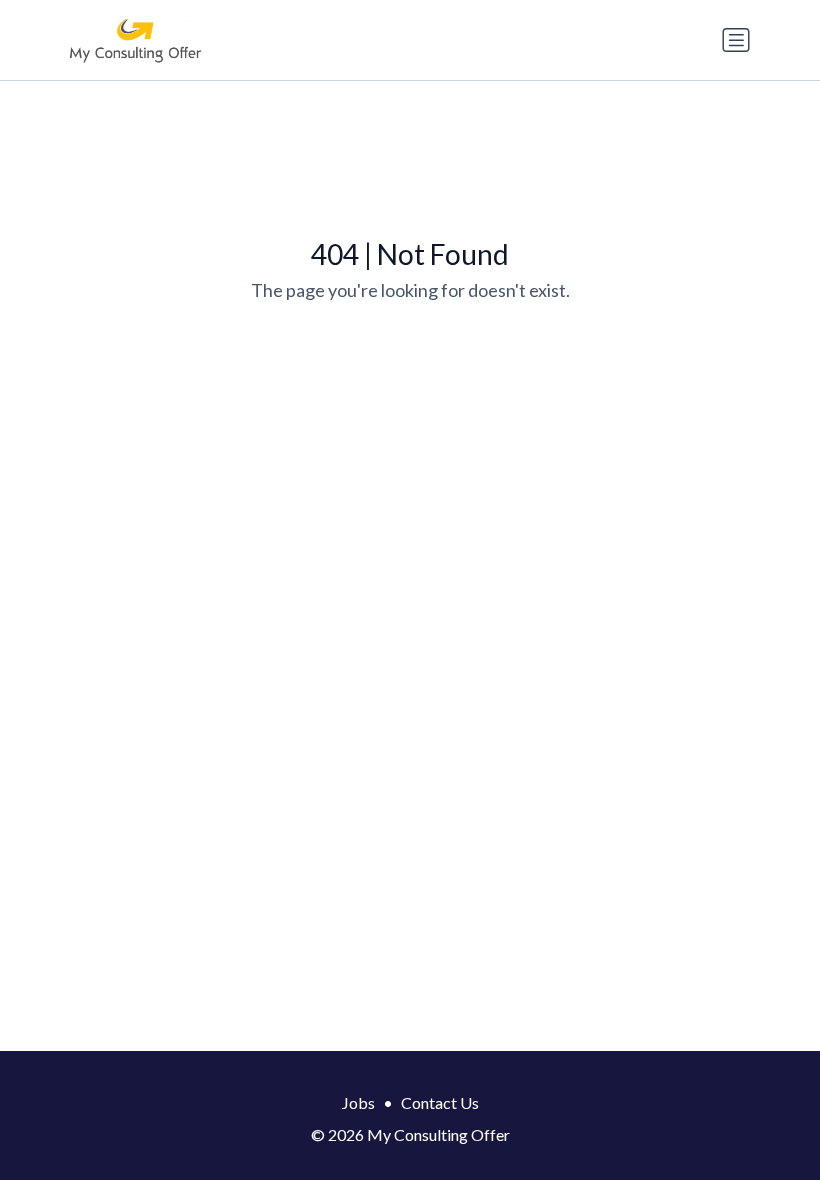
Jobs (358, 1102)
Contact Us (440, 1102)
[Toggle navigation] (736, 40)
